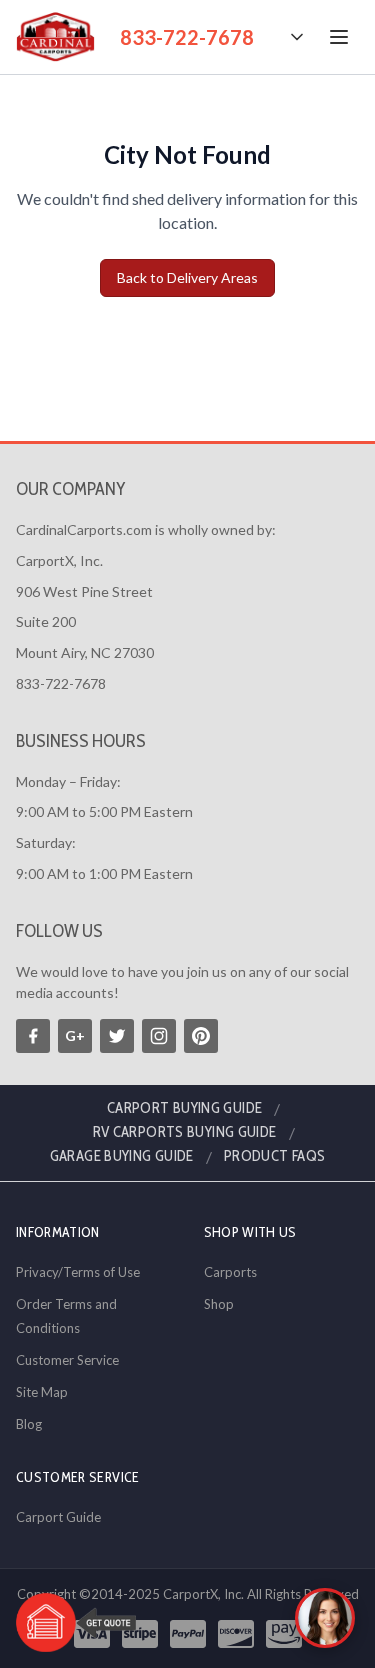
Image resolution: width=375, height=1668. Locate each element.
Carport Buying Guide (185, 1108)
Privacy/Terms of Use (78, 1272)
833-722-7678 (187, 37)
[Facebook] (33, 1036)
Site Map (42, 1392)
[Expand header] (297, 37)
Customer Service (67, 1360)
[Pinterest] (201, 1036)
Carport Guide (58, 1517)
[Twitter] (117, 1036)
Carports (230, 1272)
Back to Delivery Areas (187, 277)
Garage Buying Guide (122, 1156)
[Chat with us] (325, 1618)
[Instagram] (159, 1036)
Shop (219, 1304)
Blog (29, 1424)
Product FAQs (275, 1156)
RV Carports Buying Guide (185, 1132)
